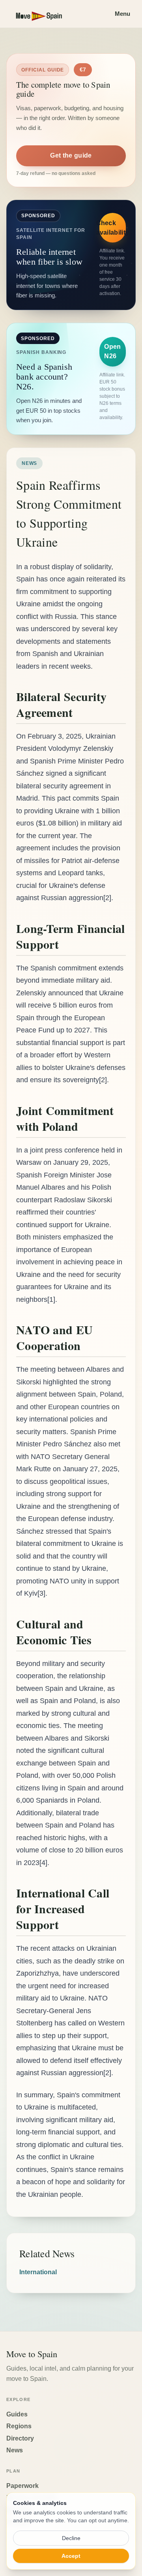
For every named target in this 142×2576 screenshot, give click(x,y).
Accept (71, 2556)
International (38, 2272)
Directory (20, 2438)
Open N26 (112, 351)
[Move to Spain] (46, 14)
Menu (122, 14)
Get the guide (71, 155)
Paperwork (22, 2486)
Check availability (113, 228)
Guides (17, 2414)
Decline (71, 2538)
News (15, 2450)
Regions (19, 2426)
